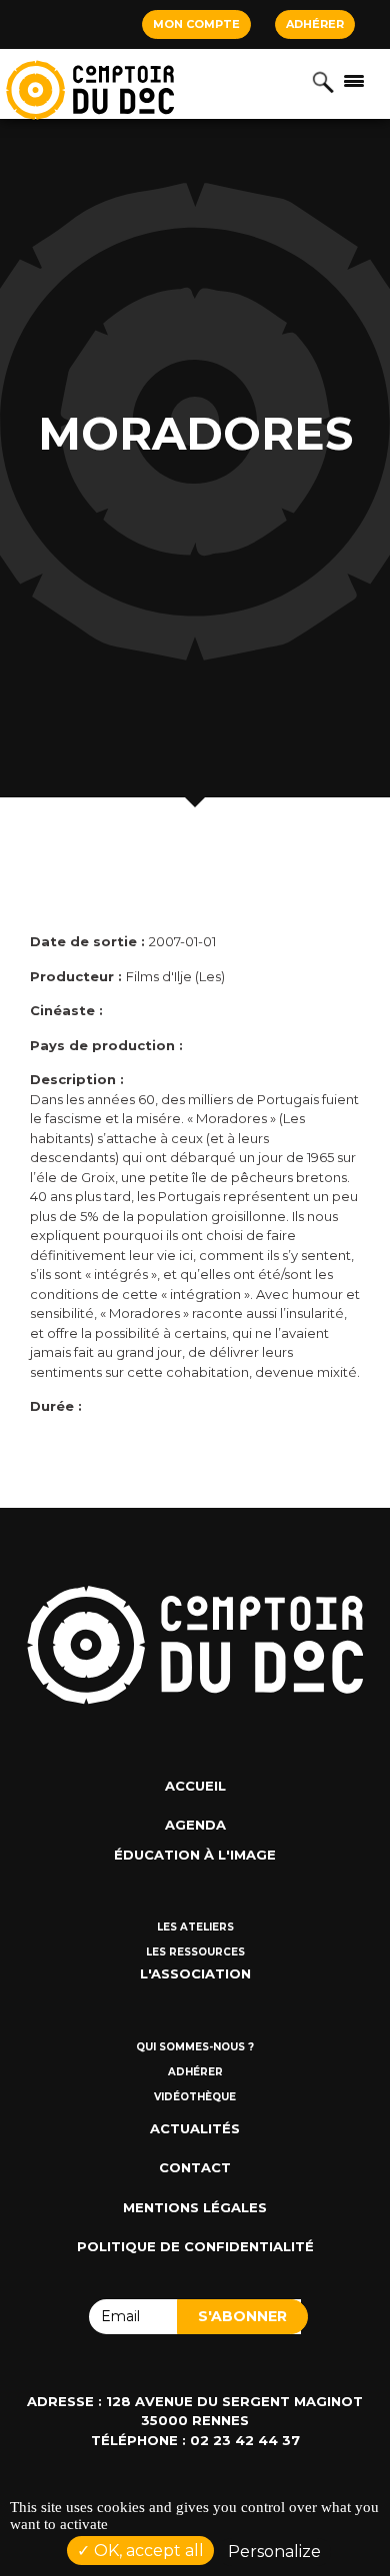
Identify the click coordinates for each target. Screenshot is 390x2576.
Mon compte (196, 24)
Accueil (195, 1786)
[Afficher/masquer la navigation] (354, 80)
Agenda (195, 1825)
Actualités (195, 2128)
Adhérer (315, 24)
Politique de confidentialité (195, 2246)
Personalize (274, 2552)
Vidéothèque (195, 2097)
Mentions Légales (195, 2207)
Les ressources (195, 1952)
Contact (195, 2167)
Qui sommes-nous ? (195, 2047)
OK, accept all (147, 2551)
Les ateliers (195, 1927)
